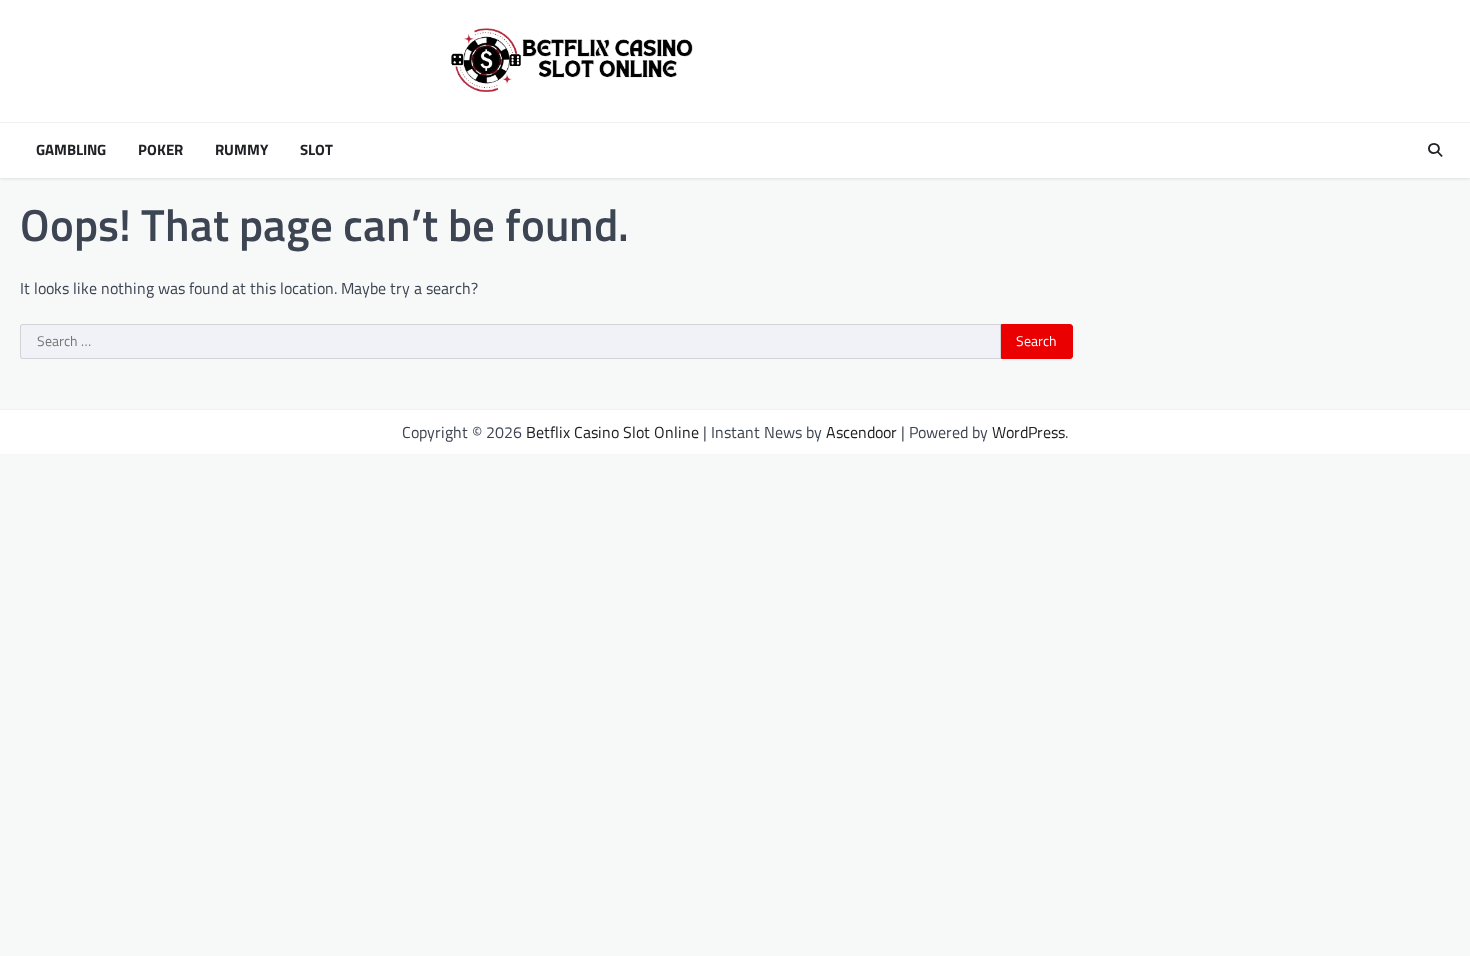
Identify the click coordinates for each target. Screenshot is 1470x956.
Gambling (71, 150)
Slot (316, 150)
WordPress (1028, 432)
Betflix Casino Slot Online (612, 432)
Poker (160, 150)
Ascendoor (861, 432)
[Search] (1435, 150)
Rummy (241, 150)
